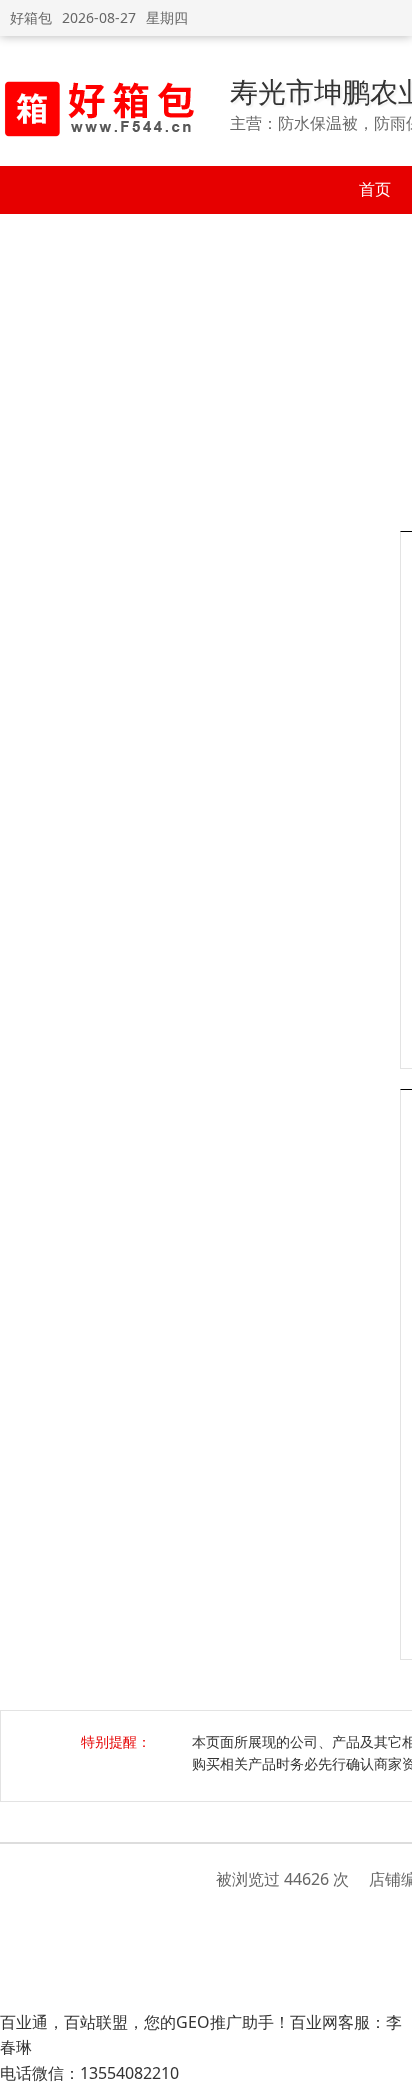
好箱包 (31, 17)
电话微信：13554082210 (89, 2073)
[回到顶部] (386, 2060)
